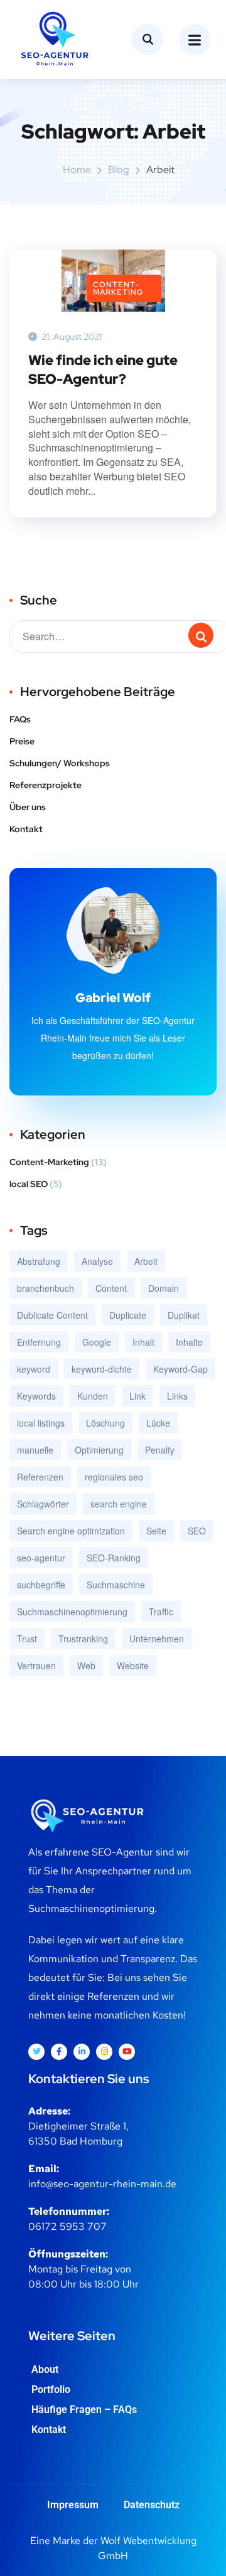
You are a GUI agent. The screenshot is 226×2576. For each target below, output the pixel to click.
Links (177, 1396)
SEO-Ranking (114, 1558)
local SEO (29, 1184)
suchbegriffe (41, 1585)
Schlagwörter (43, 1504)
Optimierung (99, 1450)
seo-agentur (41, 1558)
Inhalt (143, 1342)
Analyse (97, 1261)
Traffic (161, 1612)
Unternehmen (157, 1639)
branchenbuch (46, 1288)
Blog (119, 170)
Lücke (158, 1423)
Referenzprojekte (46, 785)
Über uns (28, 807)
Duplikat (184, 1315)
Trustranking (83, 1639)
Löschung (105, 1423)
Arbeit (146, 1261)
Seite (156, 1531)
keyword (34, 1369)
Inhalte (189, 1342)
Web (86, 1665)
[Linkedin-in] (82, 2052)
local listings (41, 1423)
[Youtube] (127, 2052)
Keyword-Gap (180, 1369)
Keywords (36, 1396)
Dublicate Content (52, 1315)
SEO (197, 1531)
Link (137, 1396)
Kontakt (26, 829)
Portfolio (51, 2389)
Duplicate (128, 1315)
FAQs (20, 719)
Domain (164, 1288)
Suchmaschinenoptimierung (72, 1612)
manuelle (35, 1450)
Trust (27, 1639)
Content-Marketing (118, 288)
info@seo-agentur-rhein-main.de (102, 2184)
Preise (22, 741)
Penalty (160, 1450)
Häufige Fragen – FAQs (84, 2410)
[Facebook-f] (59, 2052)
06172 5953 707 (67, 2226)
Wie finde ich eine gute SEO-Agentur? (103, 370)
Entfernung (39, 1342)
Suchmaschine (116, 1585)
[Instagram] (104, 2052)
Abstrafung (39, 1261)
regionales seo (114, 1477)
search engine (119, 1504)
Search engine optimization (71, 1531)
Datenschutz (152, 2505)
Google (97, 1342)
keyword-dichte (102, 1369)
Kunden (93, 1396)
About (45, 2369)
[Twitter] (36, 2052)
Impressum (73, 2505)
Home (77, 170)
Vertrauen (36, 1665)
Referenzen (40, 1477)
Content (111, 1288)
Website (133, 1665)
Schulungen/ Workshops (60, 763)
